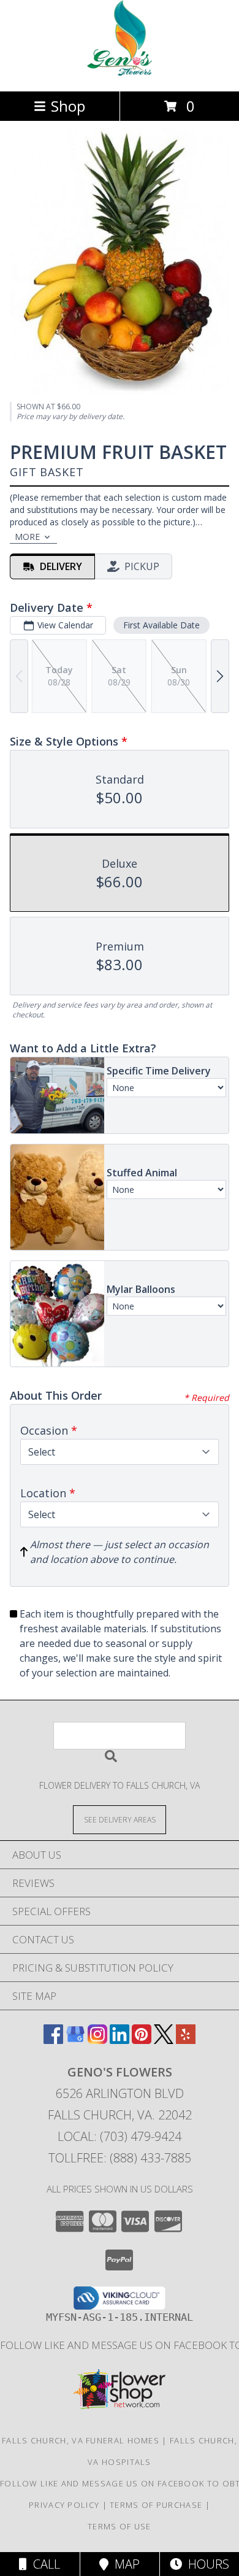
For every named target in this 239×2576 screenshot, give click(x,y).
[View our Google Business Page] (75, 2040)
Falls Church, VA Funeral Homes (81, 2440)
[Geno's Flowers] (120, 73)
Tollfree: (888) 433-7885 (120, 2158)
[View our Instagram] (97, 2040)
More (27, 537)
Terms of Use (120, 2526)
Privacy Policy (64, 2505)
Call (44, 2564)
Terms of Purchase (156, 2505)
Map (124, 2564)
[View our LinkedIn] (120, 2040)
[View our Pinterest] (142, 2040)
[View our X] (164, 2040)
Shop (68, 106)
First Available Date (161, 625)
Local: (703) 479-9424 (120, 2136)
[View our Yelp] (186, 2040)
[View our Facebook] (53, 2040)
